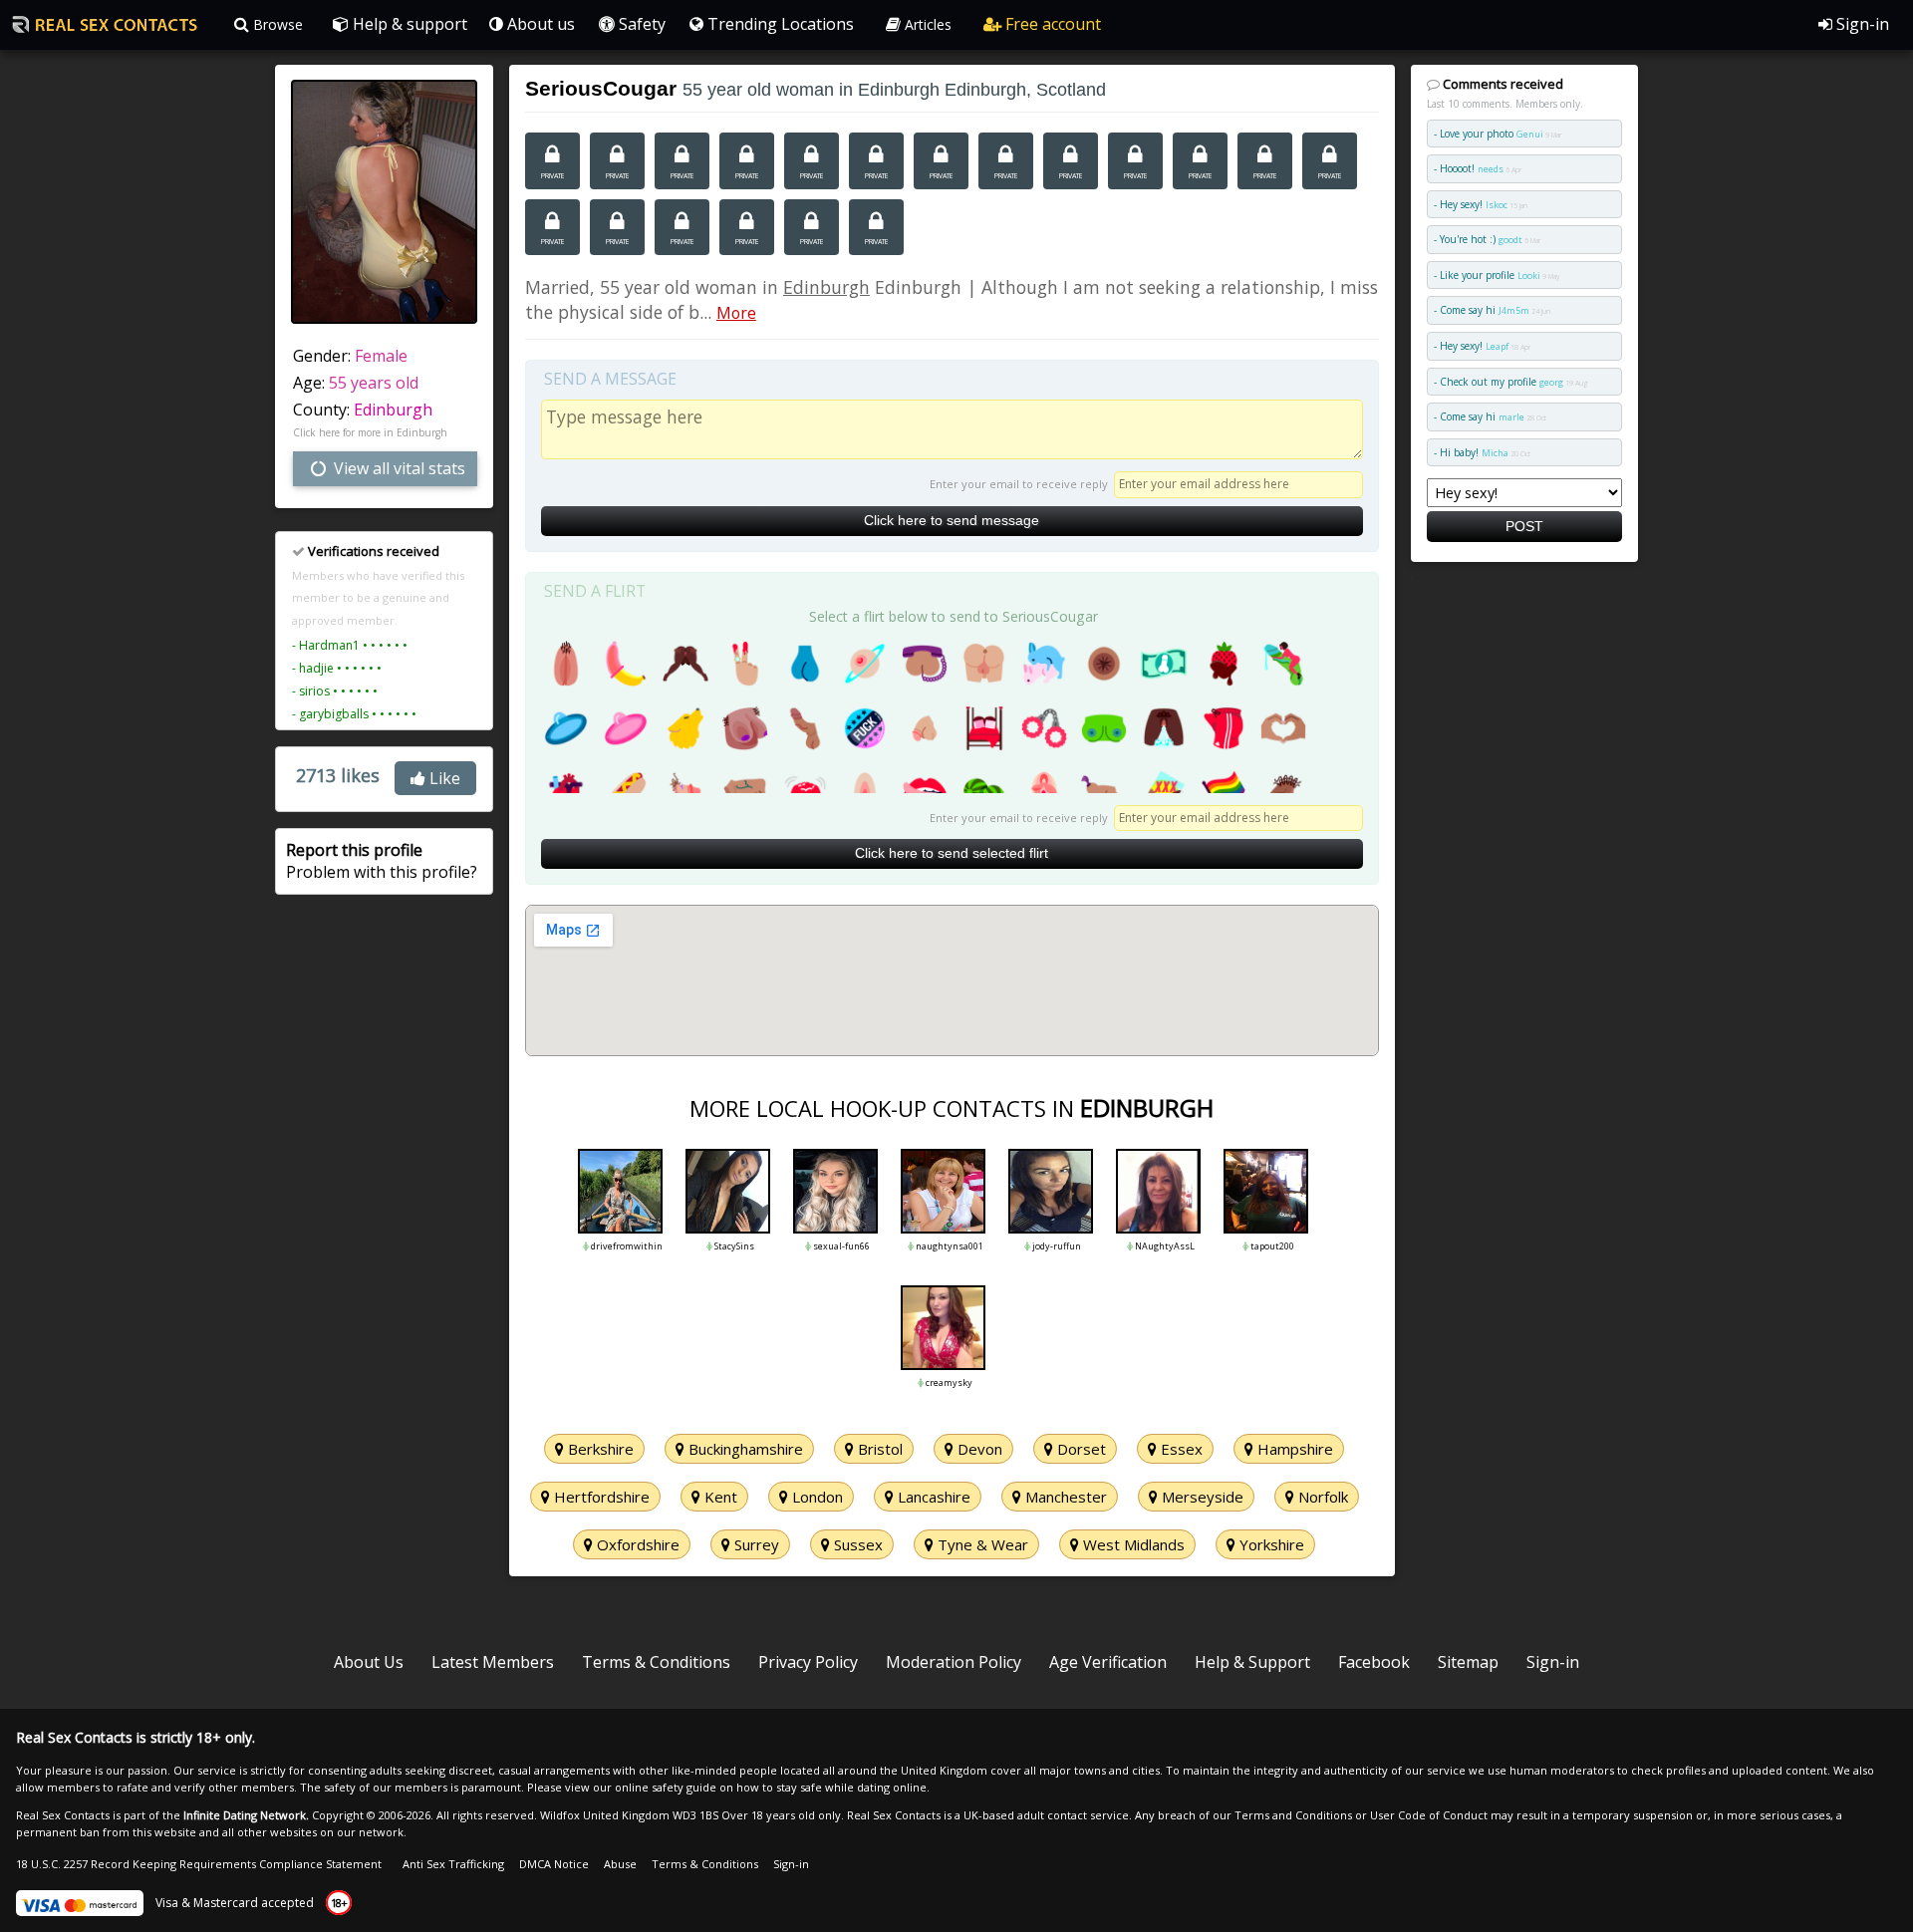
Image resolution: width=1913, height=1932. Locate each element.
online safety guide (666, 1787)
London (816, 1497)
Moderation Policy (954, 1662)
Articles (926, 24)
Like (443, 778)
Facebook (1374, 1662)
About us (539, 24)
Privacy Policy (808, 1662)
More (736, 313)
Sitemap (1468, 1662)
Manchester (1064, 1497)
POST (1524, 526)
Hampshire (1293, 1449)
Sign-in (1861, 24)
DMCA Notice (554, 1864)
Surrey (755, 1544)
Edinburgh (393, 410)
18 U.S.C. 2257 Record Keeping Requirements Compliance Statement (199, 1864)
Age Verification (1108, 1662)
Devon (978, 1449)
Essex (1180, 1449)
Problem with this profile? (382, 861)
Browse (276, 24)
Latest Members (493, 1662)
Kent (719, 1497)
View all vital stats (398, 468)
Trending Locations (779, 24)
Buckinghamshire (744, 1449)
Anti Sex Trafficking (453, 1864)
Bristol (878, 1449)
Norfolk (1321, 1497)
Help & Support (1252, 1662)
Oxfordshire (636, 1544)
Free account (1051, 24)
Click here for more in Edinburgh (370, 432)
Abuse (620, 1864)
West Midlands (1132, 1544)
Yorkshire (1270, 1544)
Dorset (1080, 1449)
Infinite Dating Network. (246, 1815)
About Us (369, 1662)
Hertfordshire (600, 1497)
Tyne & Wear (981, 1544)
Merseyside (1201, 1497)
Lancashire (932, 1497)
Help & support (408, 24)
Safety (640, 24)
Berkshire (599, 1449)
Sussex (856, 1544)
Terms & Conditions (656, 1662)
